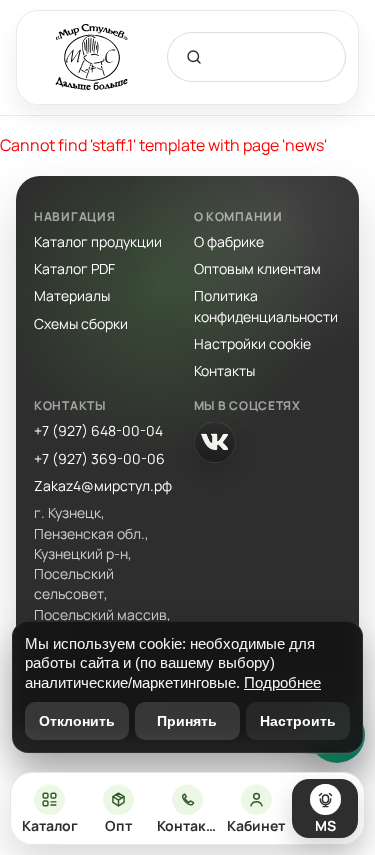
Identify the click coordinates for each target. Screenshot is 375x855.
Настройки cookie (252, 343)
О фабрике (229, 241)
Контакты (224, 370)
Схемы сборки (81, 323)
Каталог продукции (98, 241)
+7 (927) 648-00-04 (98, 430)
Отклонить (77, 721)
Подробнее (282, 682)
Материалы (72, 295)
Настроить (298, 721)
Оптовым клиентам (257, 268)
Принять (187, 721)
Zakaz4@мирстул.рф (103, 485)
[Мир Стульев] (92, 57)
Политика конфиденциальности (266, 305)
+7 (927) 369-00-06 (99, 458)
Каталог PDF (74, 268)
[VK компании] (215, 442)
